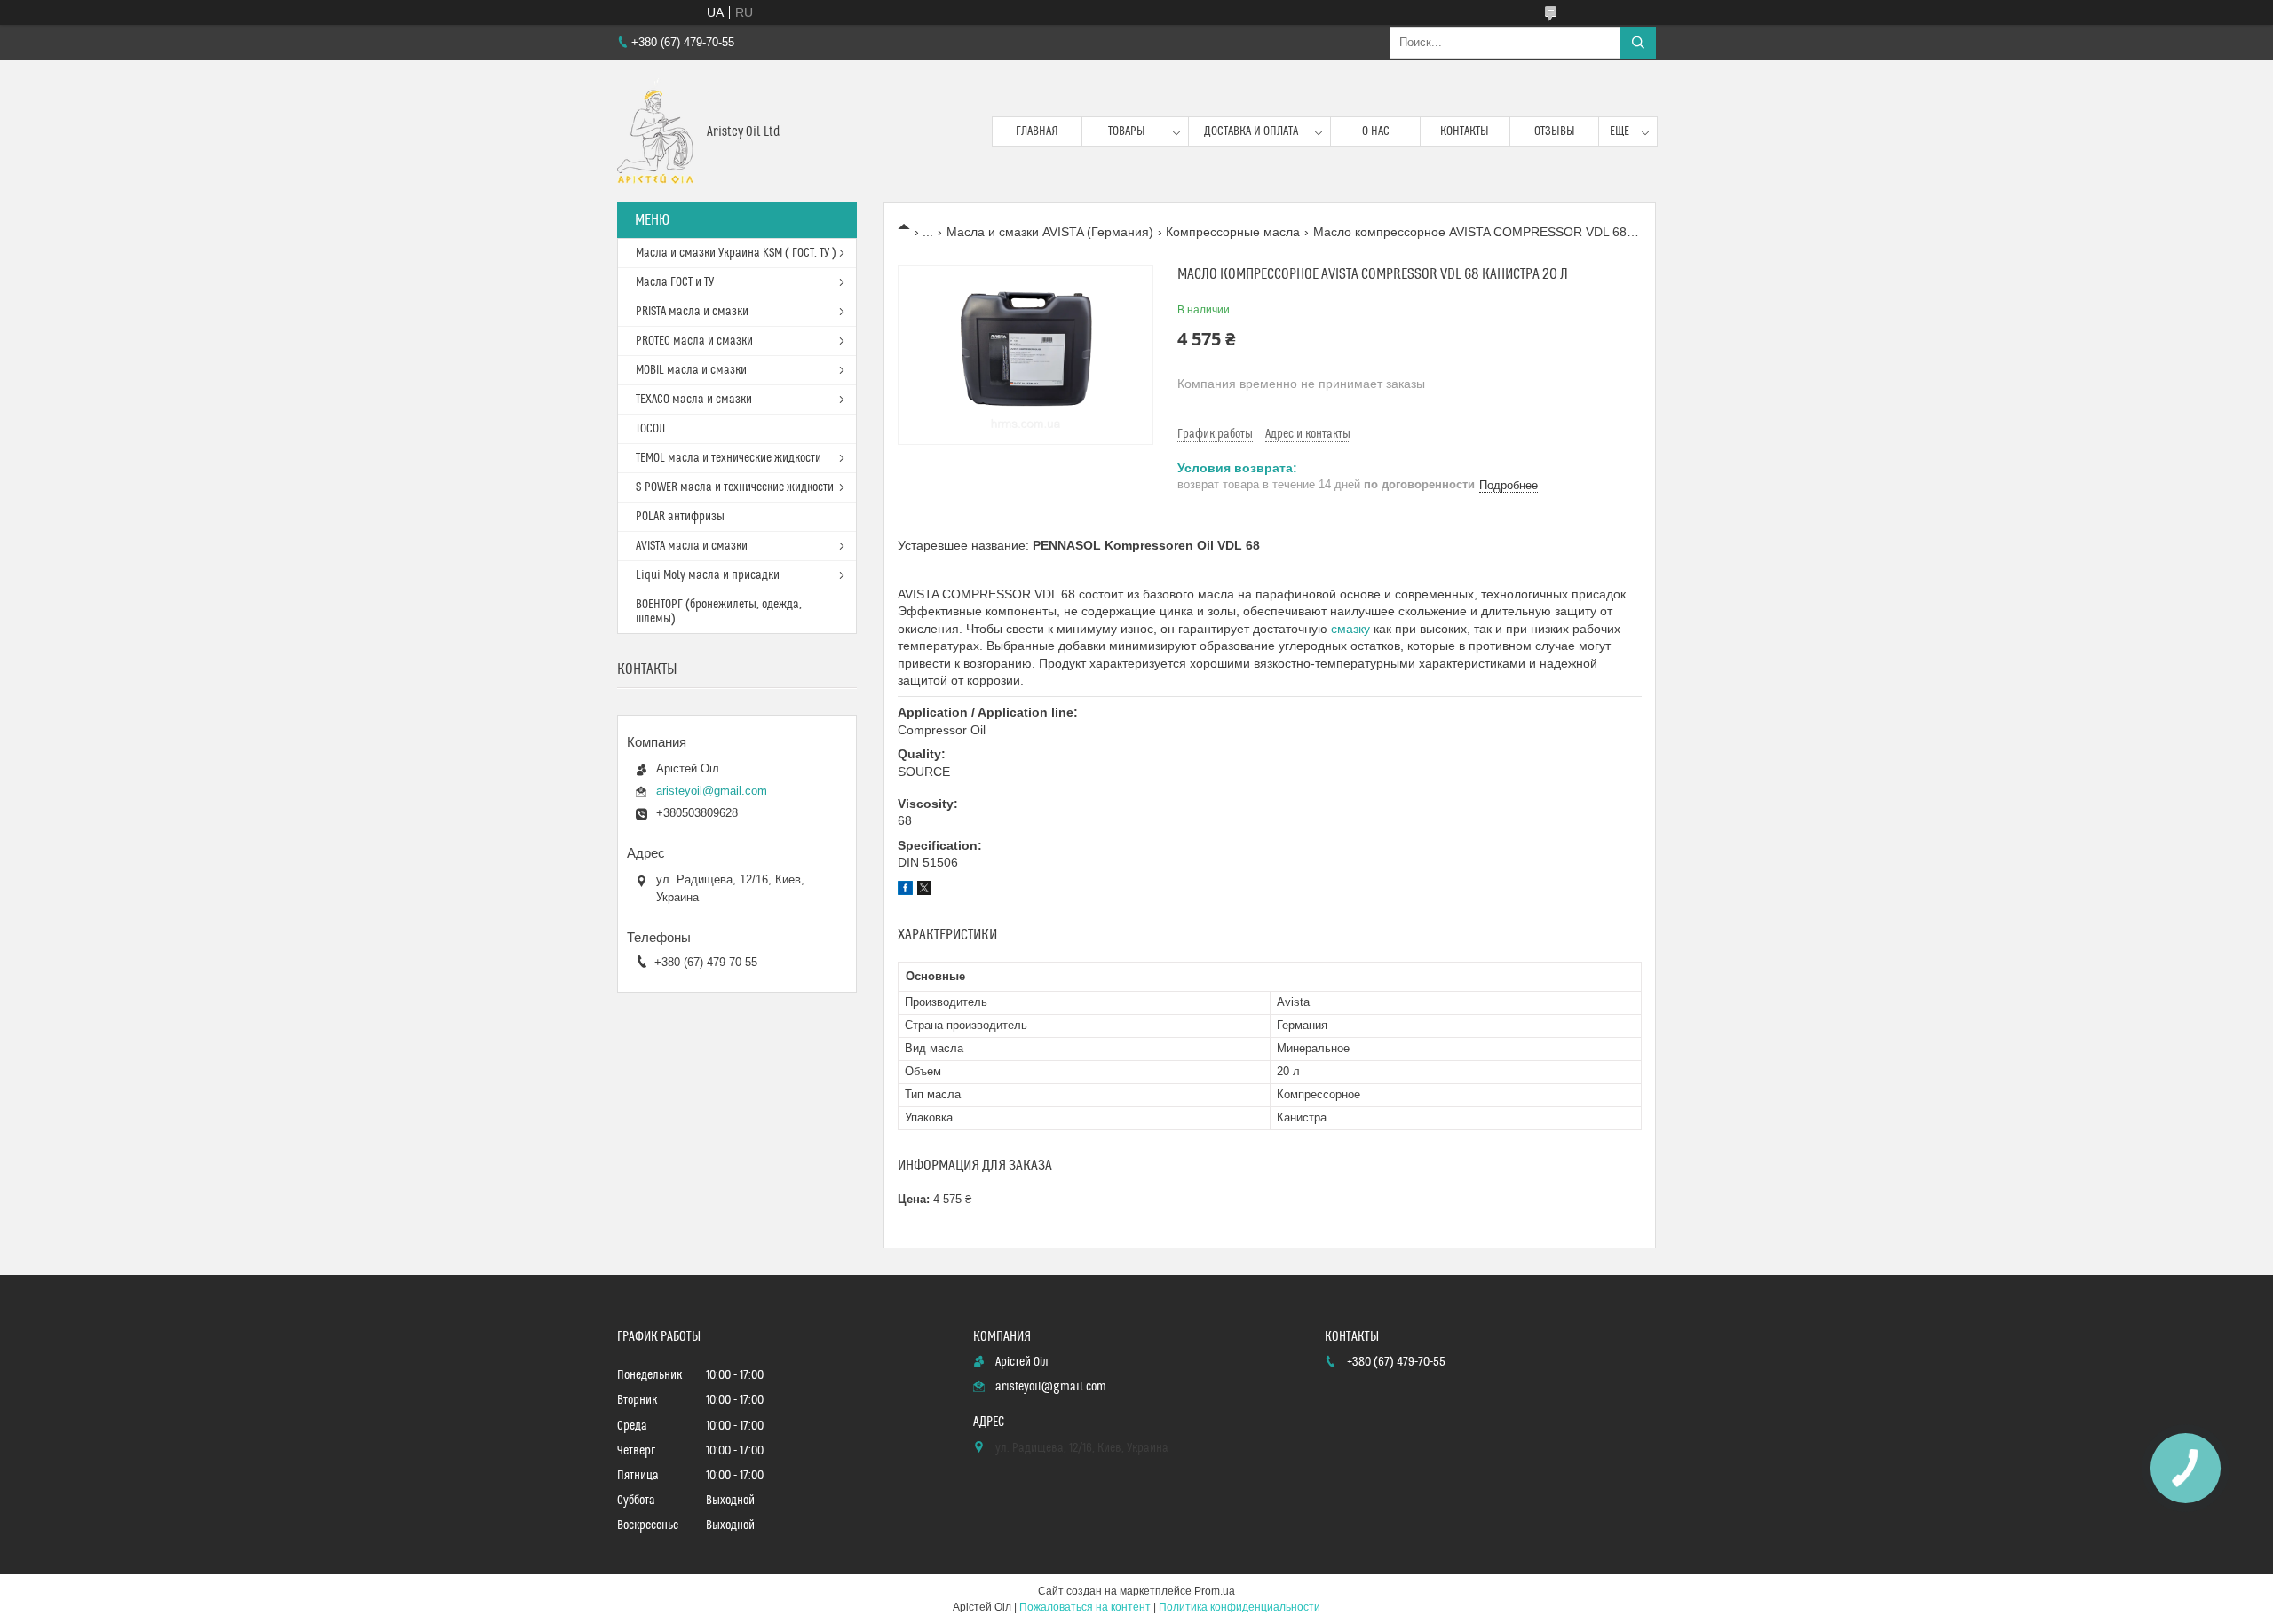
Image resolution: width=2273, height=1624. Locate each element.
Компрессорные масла (1233, 232)
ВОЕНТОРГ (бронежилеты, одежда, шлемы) (719, 612)
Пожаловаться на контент (1085, 1607)
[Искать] (1638, 43)
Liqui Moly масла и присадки (708, 575)
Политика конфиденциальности (1239, 1607)
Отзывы (1555, 131)
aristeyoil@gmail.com (712, 791)
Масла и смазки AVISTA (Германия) (1050, 232)
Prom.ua (1215, 1591)
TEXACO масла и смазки (694, 400)
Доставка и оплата (1251, 131)
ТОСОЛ (650, 429)
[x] (924, 891)
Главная (1037, 131)
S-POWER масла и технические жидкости (735, 487)
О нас (1376, 131)
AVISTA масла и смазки (692, 546)
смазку (1350, 629)
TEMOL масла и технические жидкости (729, 458)
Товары (1127, 131)
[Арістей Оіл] (655, 131)
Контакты (1465, 131)
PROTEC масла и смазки (694, 341)
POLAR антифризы (680, 517)
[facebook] (905, 891)
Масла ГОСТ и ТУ (675, 282)
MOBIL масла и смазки (691, 370)
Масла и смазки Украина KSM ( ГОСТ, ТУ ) (736, 253)
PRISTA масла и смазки (692, 312)
